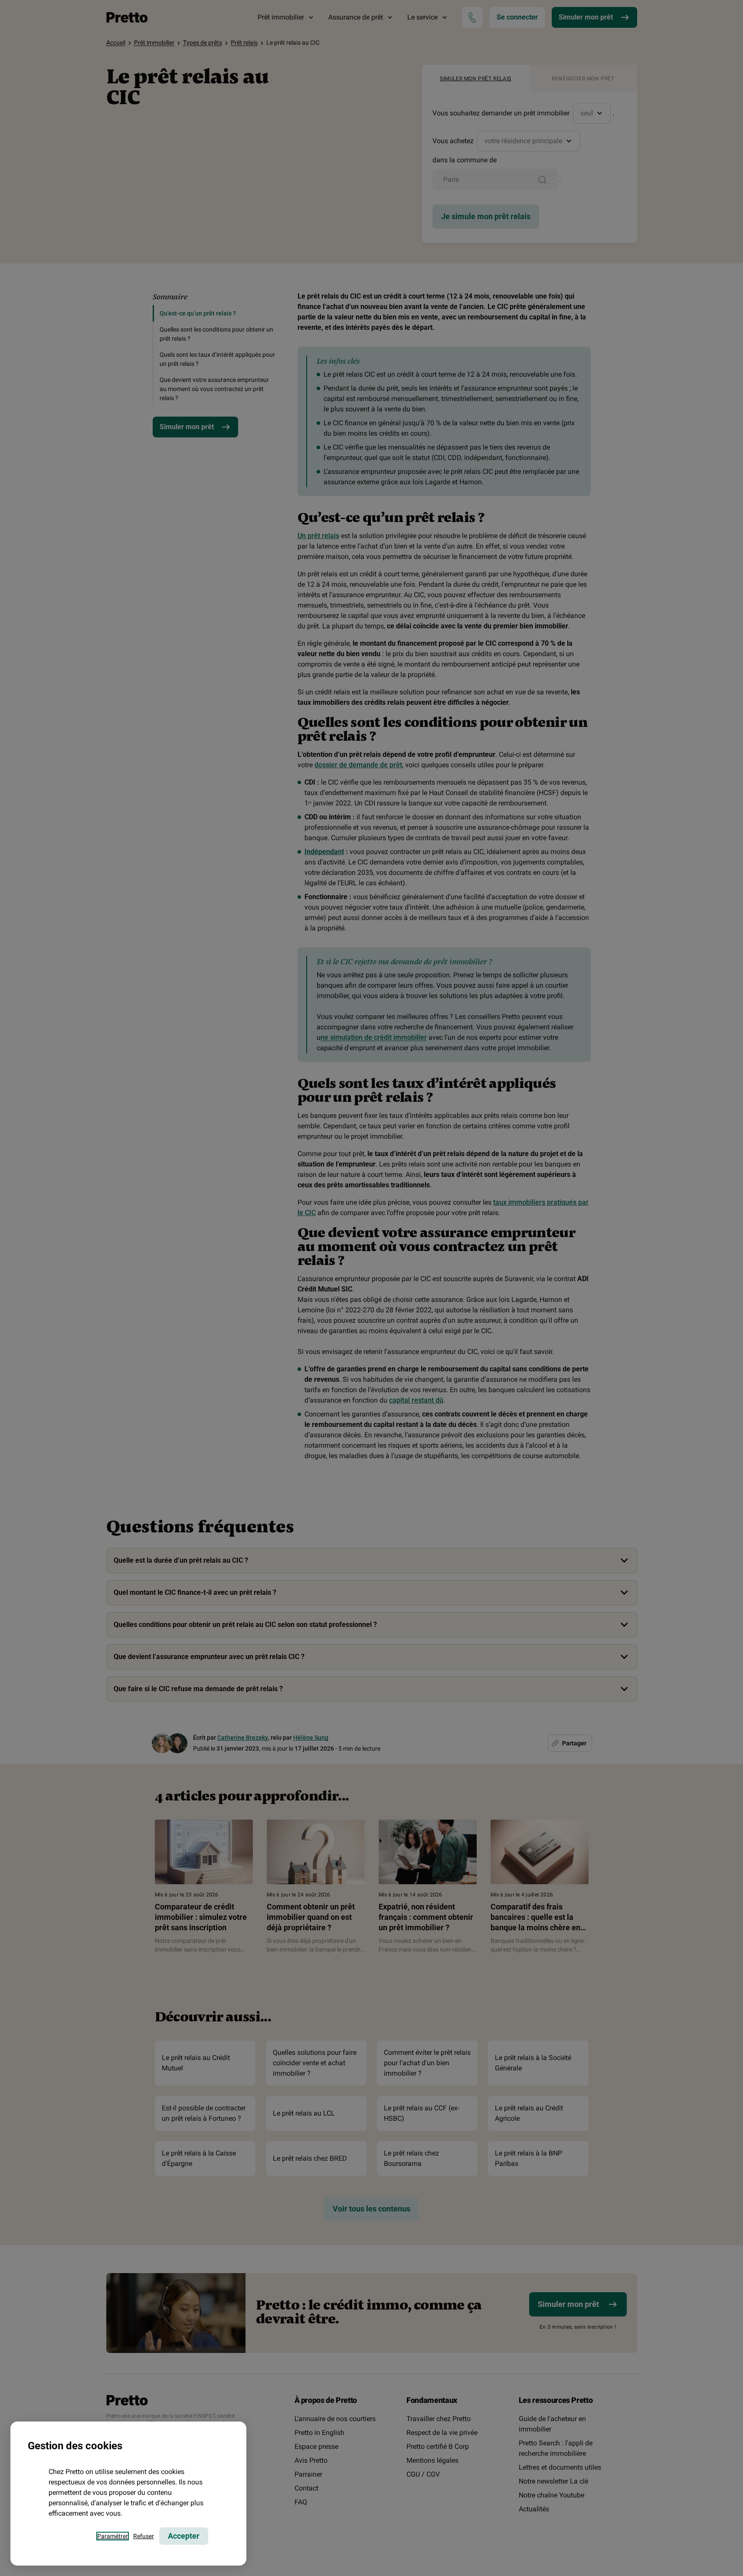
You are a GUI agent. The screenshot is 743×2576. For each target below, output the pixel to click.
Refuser (144, 2536)
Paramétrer (113, 2536)
